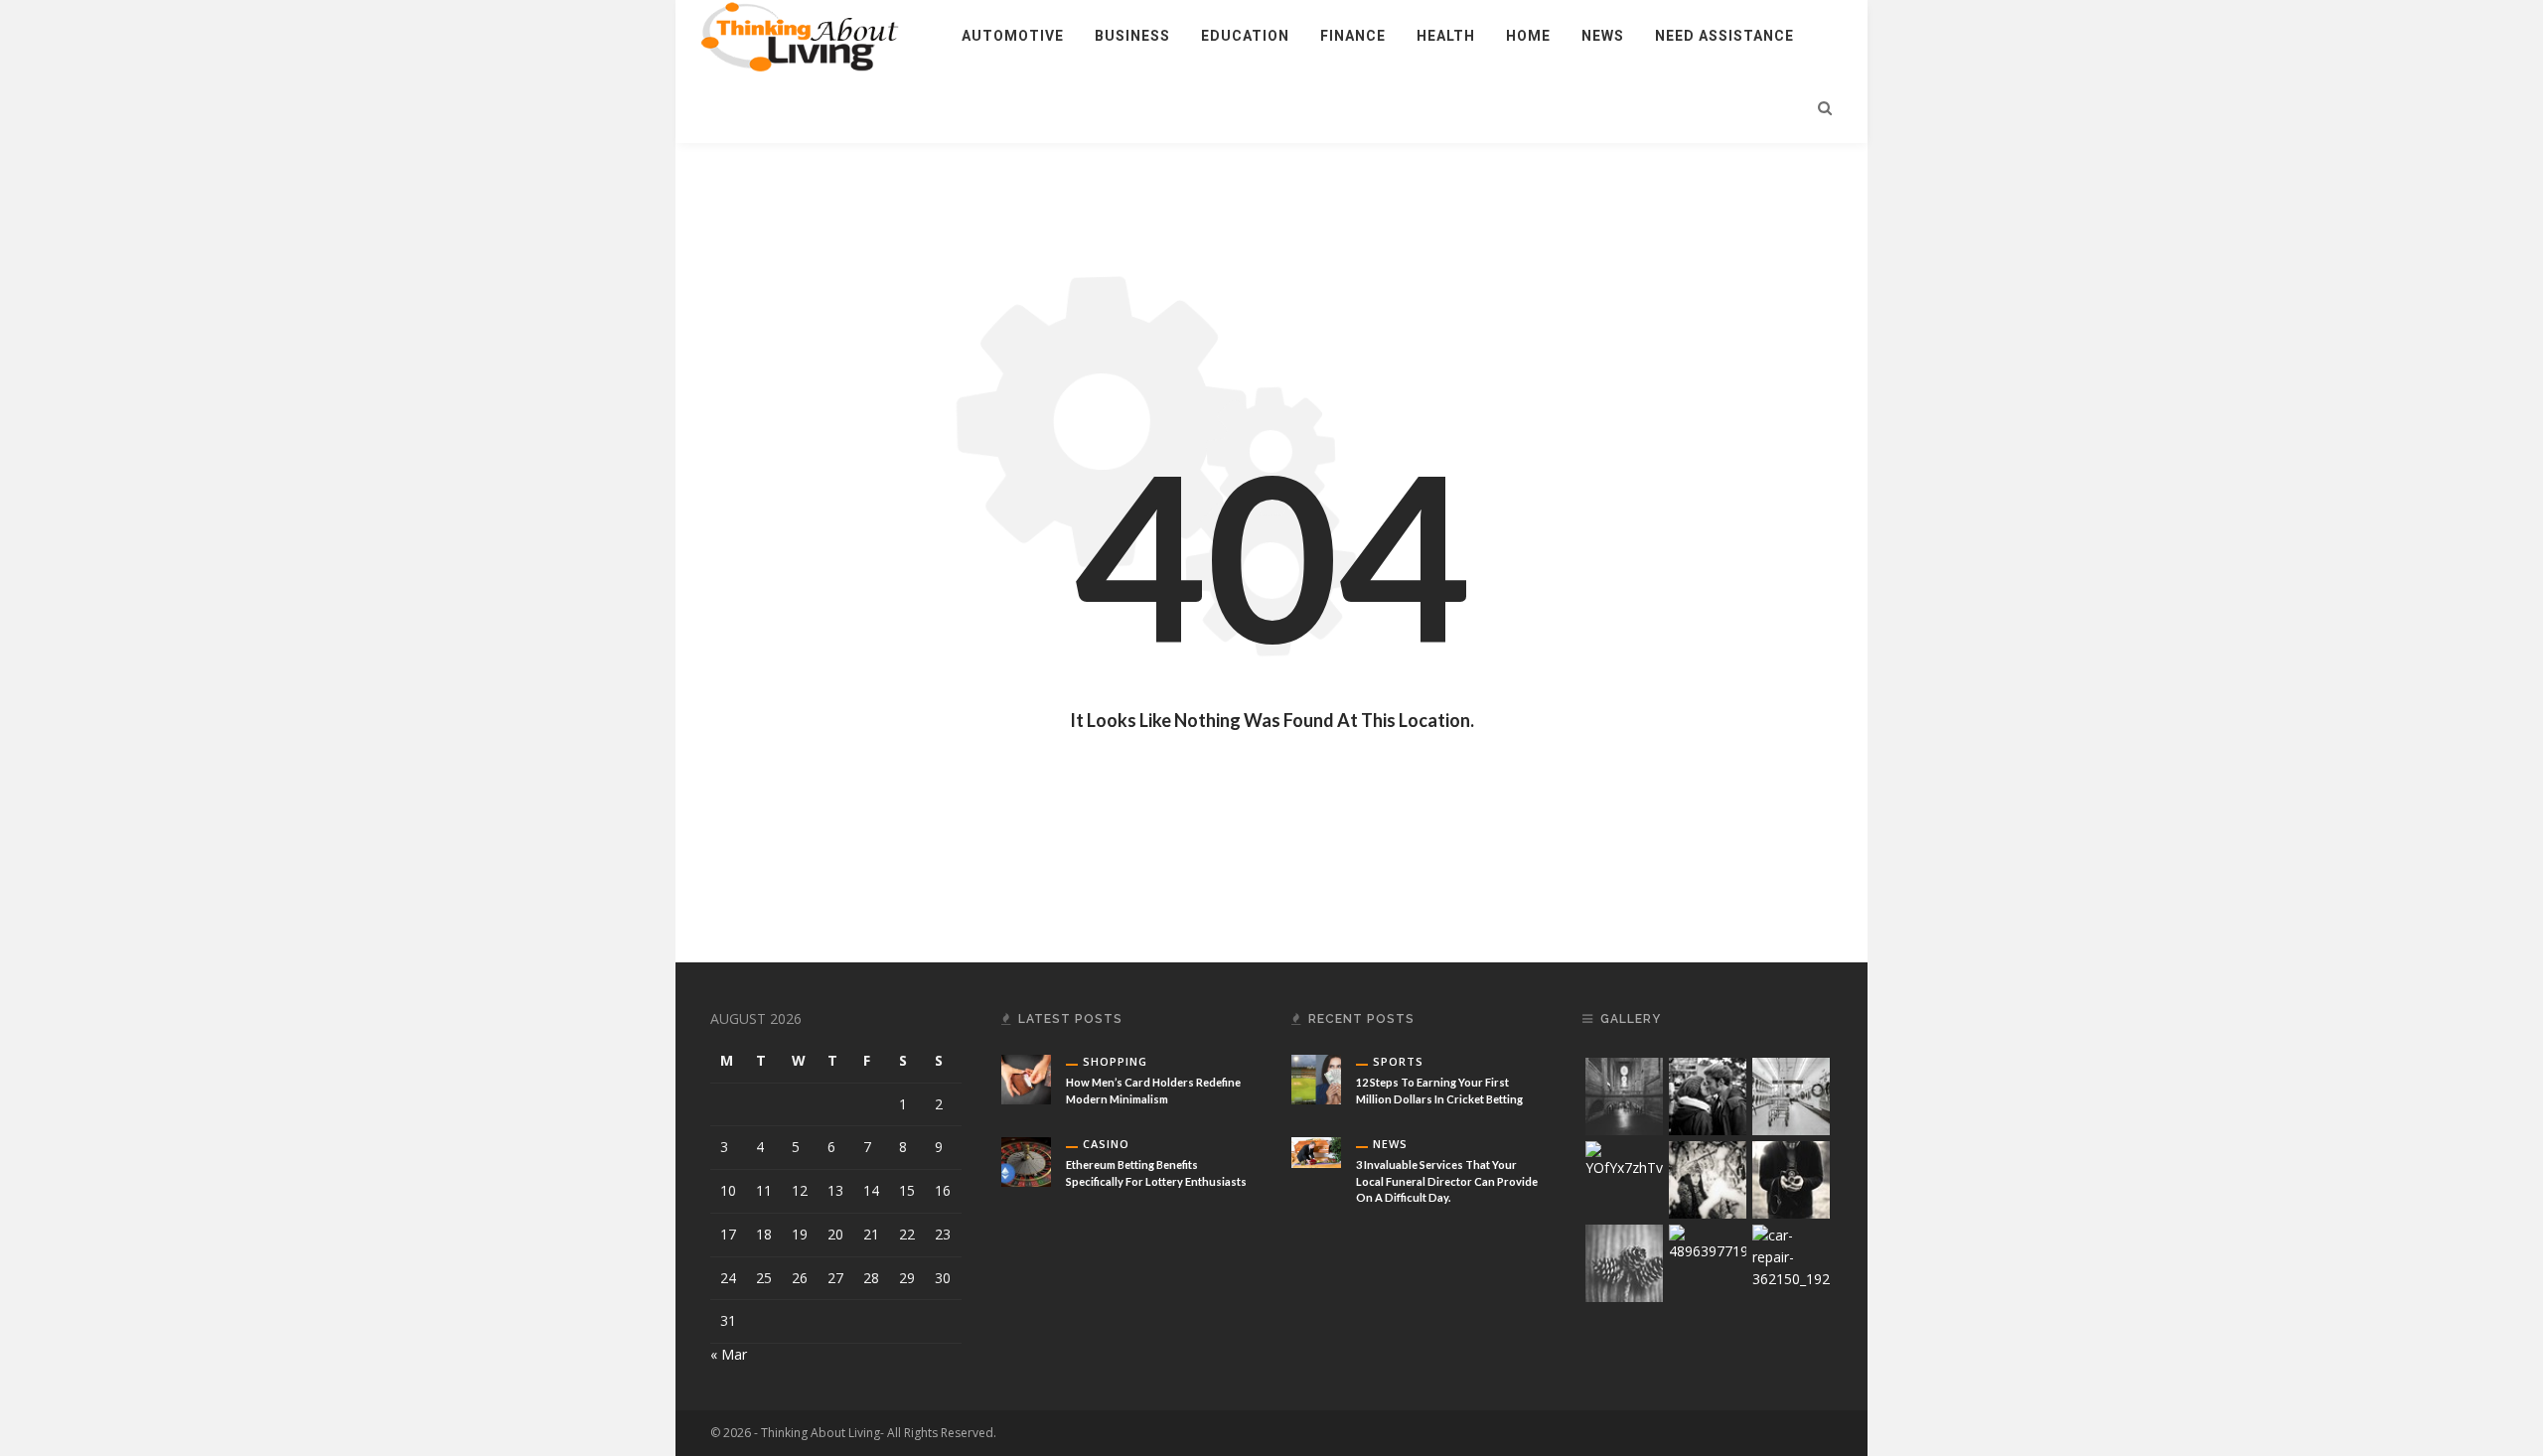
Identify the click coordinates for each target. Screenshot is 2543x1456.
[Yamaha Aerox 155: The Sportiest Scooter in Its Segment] (1026, 1325)
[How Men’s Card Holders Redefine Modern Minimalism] (1026, 1078)
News (1603, 36)
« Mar (729, 1354)
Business (1132, 36)
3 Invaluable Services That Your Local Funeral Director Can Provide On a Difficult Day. (1447, 1181)
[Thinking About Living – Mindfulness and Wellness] (811, 34)
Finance (1353, 36)
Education (1245, 36)
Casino (1106, 1144)
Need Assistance (1724, 36)
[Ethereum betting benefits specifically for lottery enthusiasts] (1026, 1161)
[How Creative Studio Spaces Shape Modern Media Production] (1026, 1243)
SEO (1385, 1243)
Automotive (1013, 36)
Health (1446, 36)
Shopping (1115, 1061)
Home (1528, 36)
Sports (1398, 1061)
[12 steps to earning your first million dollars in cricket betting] (1316, 1078)
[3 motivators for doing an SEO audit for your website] (1316, 1260)
